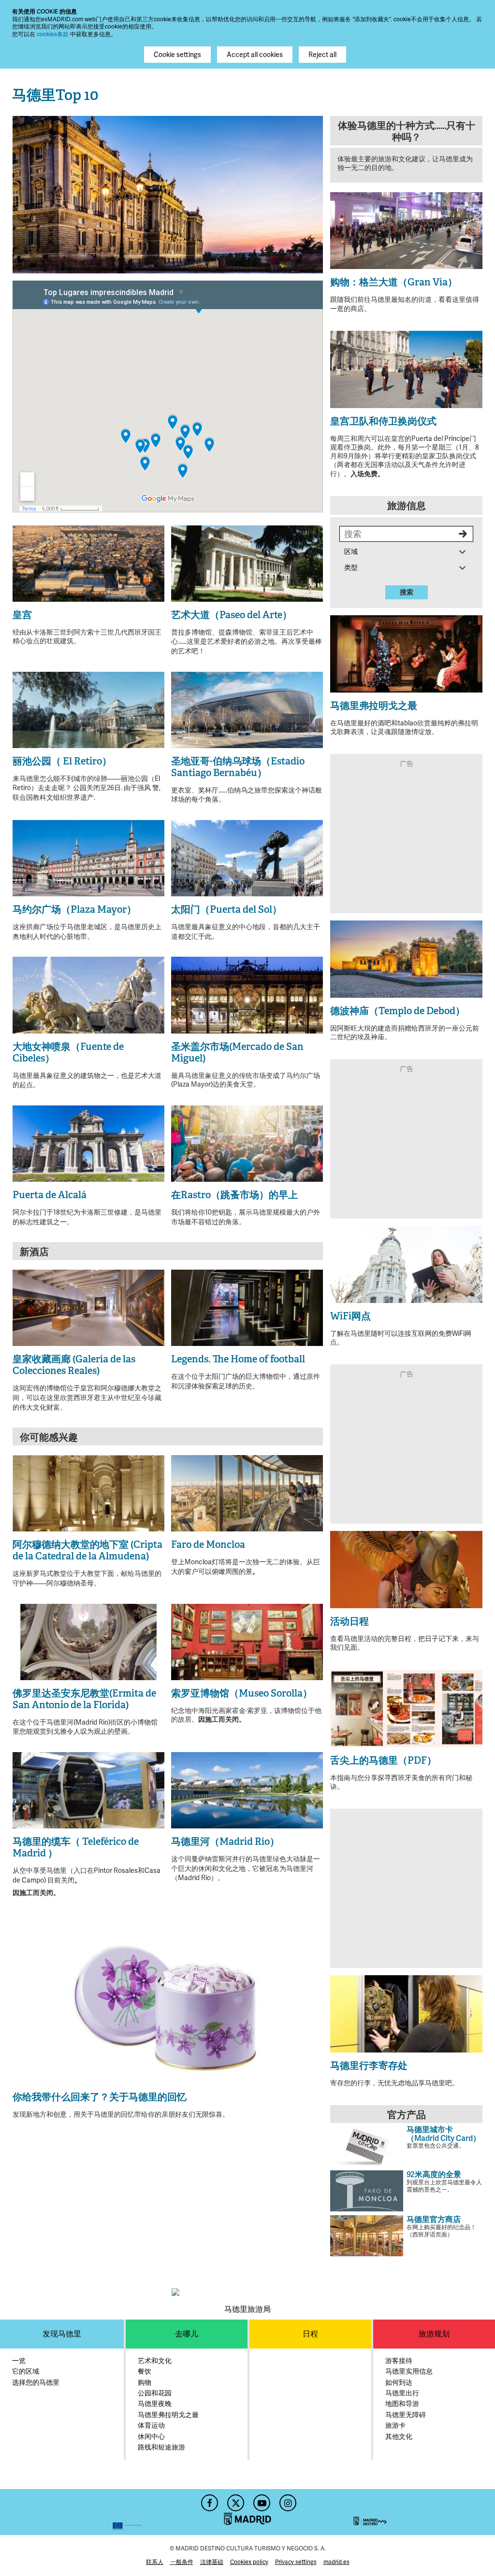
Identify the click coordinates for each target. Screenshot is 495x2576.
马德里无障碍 (406, 2415)
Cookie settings (177, 55)
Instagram (287, 2500)
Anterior (25, 193)
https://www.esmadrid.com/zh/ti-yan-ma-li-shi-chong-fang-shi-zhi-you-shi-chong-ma (406, 168)
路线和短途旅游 (161, 2447)
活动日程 (349, 1621)
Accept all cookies (255, 55)
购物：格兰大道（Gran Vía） (394, 282)
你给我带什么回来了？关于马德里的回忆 (100, 2097)
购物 (145, 2383)
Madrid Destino (418, 2512)
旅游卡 (395, 2426)
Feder (77, 2512)
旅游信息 (407, 506)
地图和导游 (402, 2404)
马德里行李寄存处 (369, 2066)
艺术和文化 (155, 2361)
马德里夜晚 (155, 2404)
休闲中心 (151, 2437)
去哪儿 (187, 2334)
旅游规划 (434, 2334)
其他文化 (399, 2437)
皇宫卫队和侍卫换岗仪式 (383, 421)
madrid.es (336, 2562)
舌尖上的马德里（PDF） (383, 1760)
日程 (310, 2334)
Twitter (234, 2500)
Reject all (322, 55)
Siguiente (310, 193)
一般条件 (182, 2562)
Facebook (208, 2500)
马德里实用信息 (409, 2371)
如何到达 (399, 2383)
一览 (19, 2361)
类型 (354, 568)
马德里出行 (402, 2393)
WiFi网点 (350, 1316)
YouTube (261, 2500)
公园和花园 (155, 2393)
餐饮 (145, 2371)
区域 (354, 552)
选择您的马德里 (36, 2383)
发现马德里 (62, 2334)
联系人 (155, 2562)
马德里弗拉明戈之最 (374, 706)
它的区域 (26, 2371)
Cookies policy (249, 2562)
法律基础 (212, 2562)
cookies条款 (53, 34)
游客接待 (399, 2361)
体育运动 (151, 2426)
